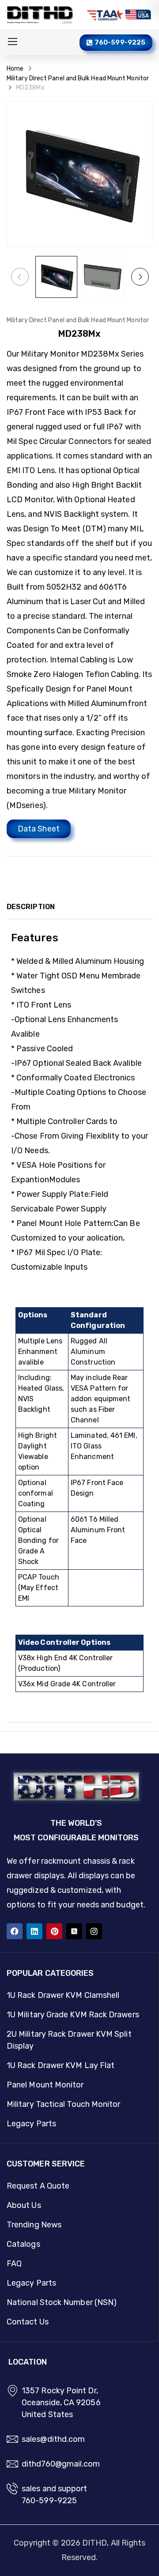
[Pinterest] (54, 1931)
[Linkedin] (34, 1931)
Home (15, 69)
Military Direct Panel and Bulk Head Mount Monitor (78, 78)
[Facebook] (15, 1931)
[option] (56, 277)
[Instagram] (94, 1931)
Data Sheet (39, 829)
